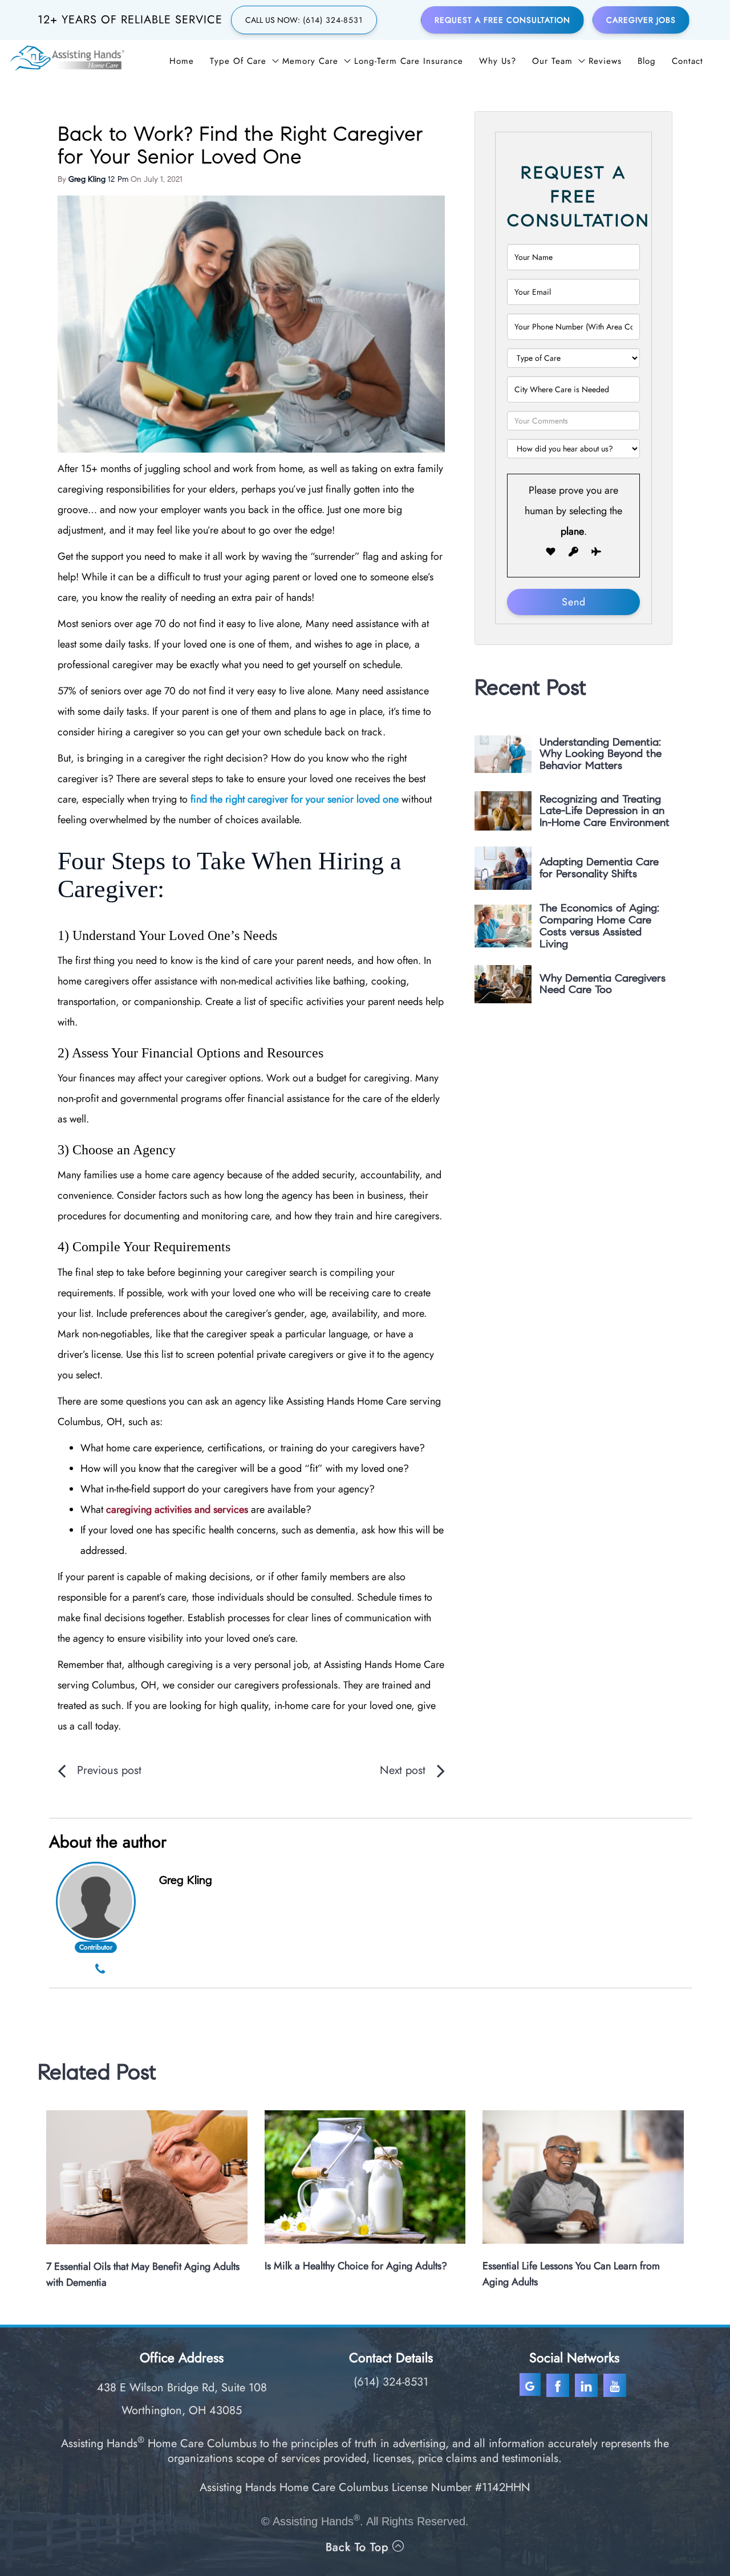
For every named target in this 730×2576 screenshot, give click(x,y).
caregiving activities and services (177, 1509)
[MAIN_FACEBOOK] (559, 2385)
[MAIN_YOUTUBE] (616, 2385)
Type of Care (238, 61)
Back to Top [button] (359, 2547)
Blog (647, 61)
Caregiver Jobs (641, 20)
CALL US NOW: (304, 20)
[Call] (100, 1970)
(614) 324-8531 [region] (391, 2382)
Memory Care (310, 61)
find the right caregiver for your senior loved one (295, 799)
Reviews (605, 61)
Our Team (552, 61)
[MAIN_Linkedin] (588, 2385)
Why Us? (498, 61)
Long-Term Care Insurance (409, 61)
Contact (688, 61)
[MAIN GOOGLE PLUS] (532, 2385)
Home (182, 61)
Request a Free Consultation (502, 20)
